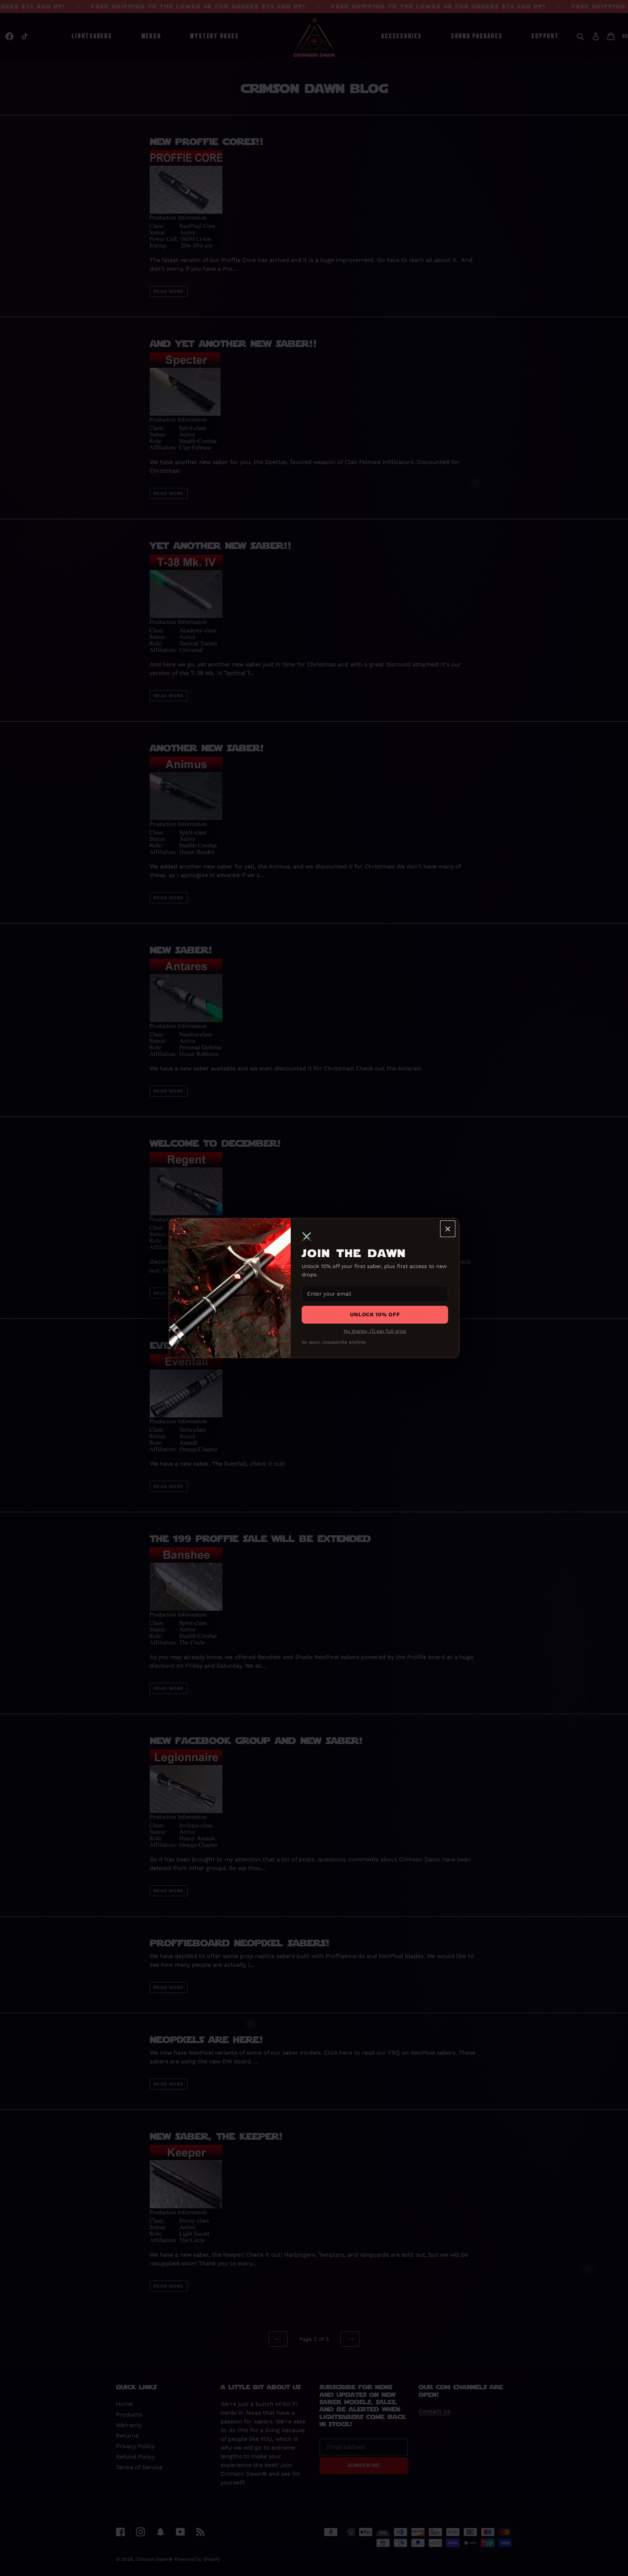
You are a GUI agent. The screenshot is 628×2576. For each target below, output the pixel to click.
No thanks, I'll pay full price (375, 1331)
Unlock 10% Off (375, 1315)
